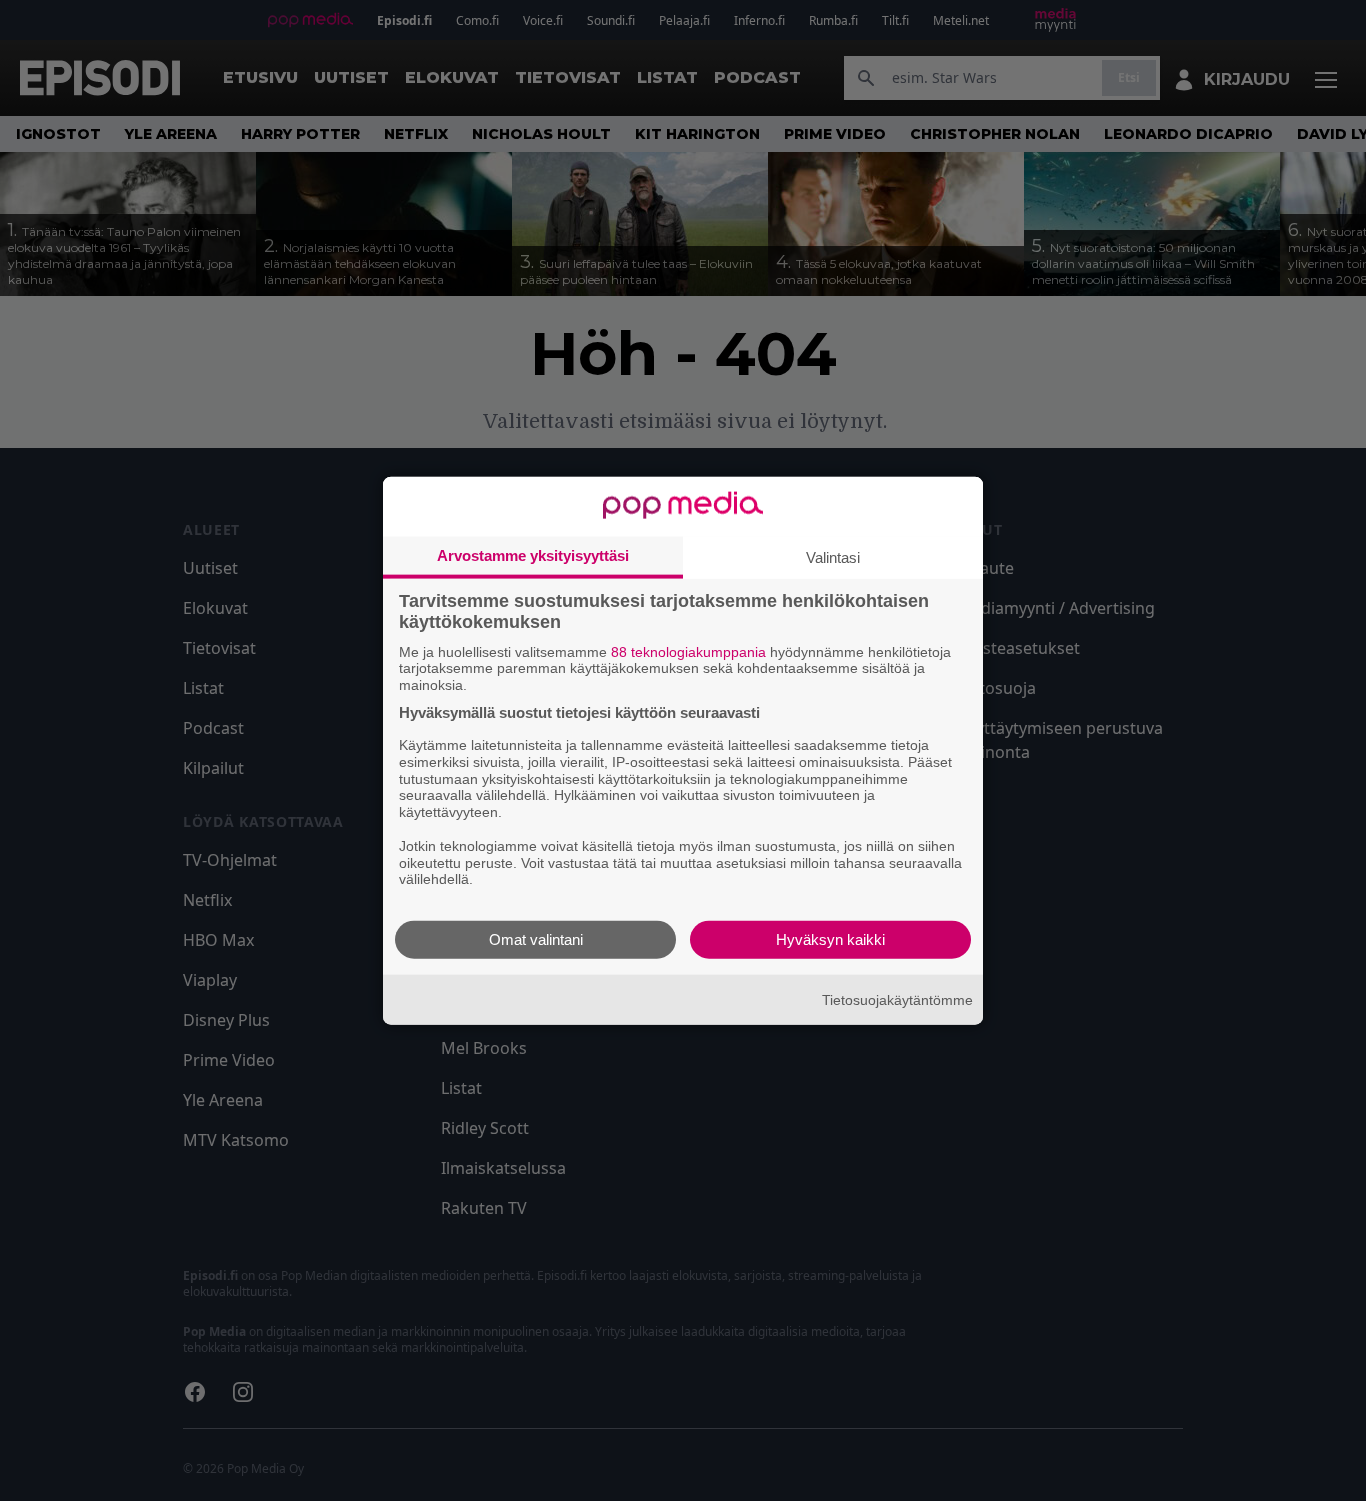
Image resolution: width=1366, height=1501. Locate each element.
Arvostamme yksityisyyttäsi (533, 554)
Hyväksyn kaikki (830, 939)
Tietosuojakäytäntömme (897, 999)
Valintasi (833, 556)
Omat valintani (536, 939)
